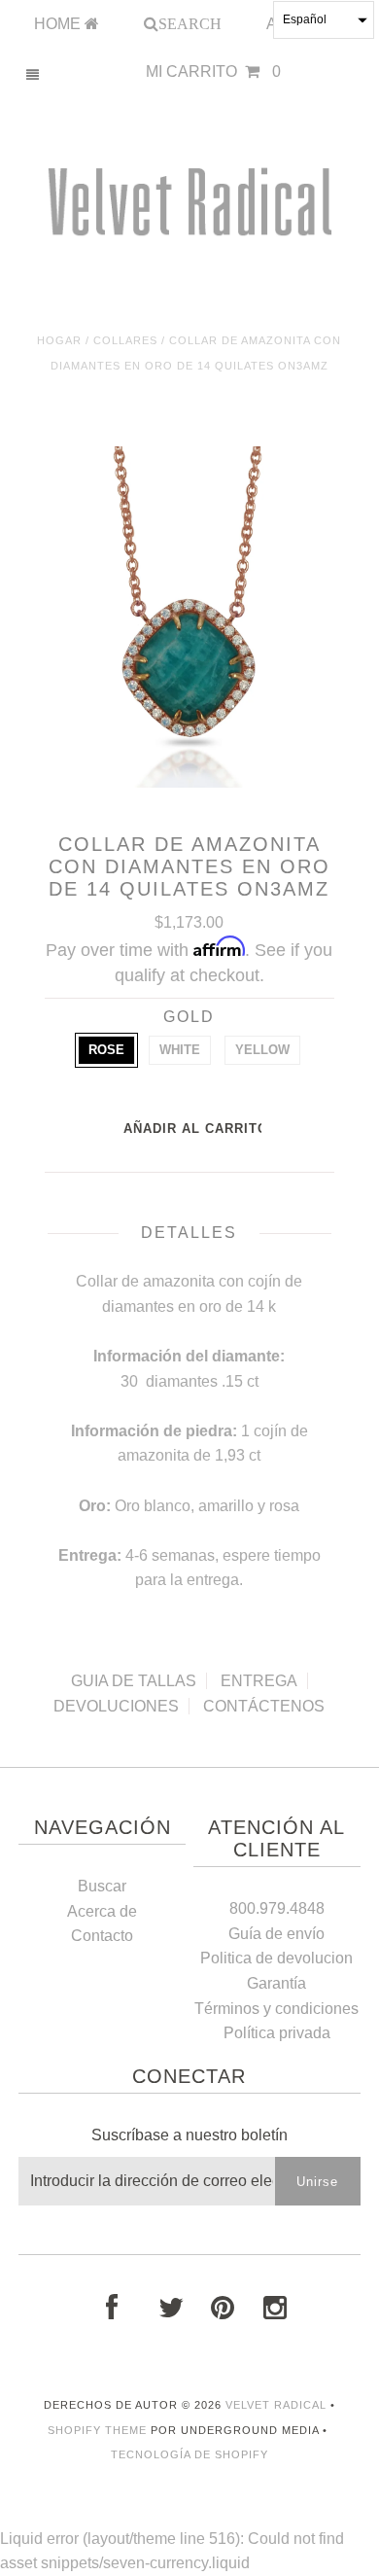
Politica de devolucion (276, 1958)
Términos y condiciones (276, 2009)
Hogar (59, 340)
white (180, 1050)
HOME (59, 24)
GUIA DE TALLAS (134, 1681)
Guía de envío (276, 1934)
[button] (324, 20)
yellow (262, 1050)
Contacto (102, 1936)
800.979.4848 (277, 1908)
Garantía (276, 1983)
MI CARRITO (213, 71)
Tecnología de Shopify (189, 2454)
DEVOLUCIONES (116, 1706)
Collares (125, 340)
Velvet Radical (276, 2405)
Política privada (277, 2033)
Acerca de (102, 1911)
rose (106, 1050)
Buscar (102, 1886)
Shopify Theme (97, 2430)
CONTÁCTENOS (264, 1706)
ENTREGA (259, 1681)
